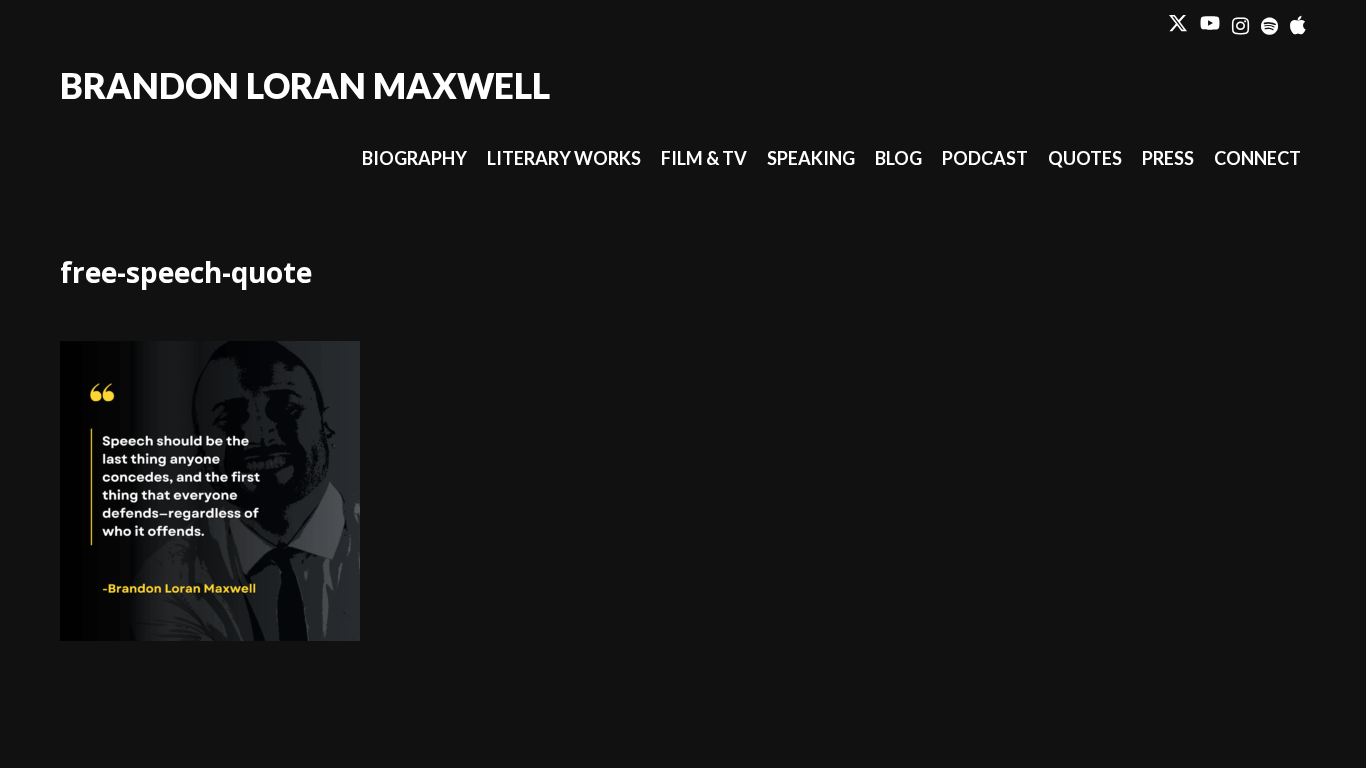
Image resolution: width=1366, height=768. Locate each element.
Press (1168, 158)
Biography (414, 158)
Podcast (985, 158)
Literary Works (564, 158)
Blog (898, 158)
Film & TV (704, 158)
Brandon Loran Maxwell (305, 85)
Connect (1257, 158)
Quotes (1085, 158)
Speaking (811, 158)
